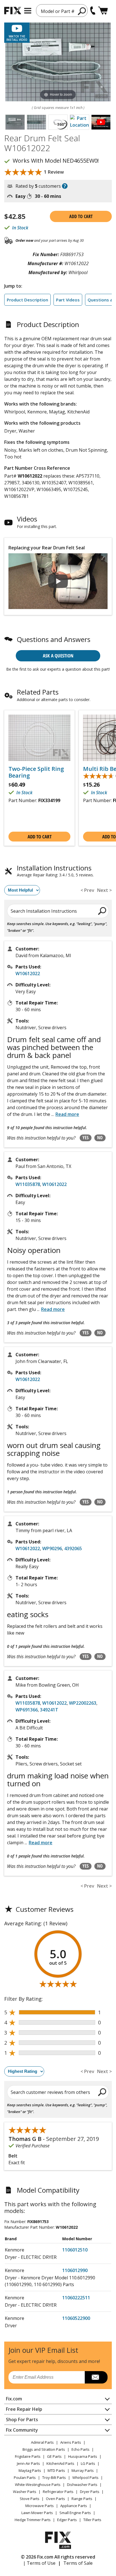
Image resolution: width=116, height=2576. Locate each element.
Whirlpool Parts (85, 2477)
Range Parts (82, 2499)
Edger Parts (67, 2520)
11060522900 (76, 2318)
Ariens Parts (71, 2442)
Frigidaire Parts (28, 2456)
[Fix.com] (13, 11)
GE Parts (54, 2456)
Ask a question (58, 656)
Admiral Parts (42, 2442)
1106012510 (75, 2250)
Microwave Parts (40, 2506)
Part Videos (68, 300)
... (65, 1114)
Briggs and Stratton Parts (44, 2449)
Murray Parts (83, 2470)
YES (86, 1138)
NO (100, 1138)
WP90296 (52, 1548)
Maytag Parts (30, 2470)
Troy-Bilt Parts (54, 2477)
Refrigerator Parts (58, 2492)
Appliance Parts (74, 2506)
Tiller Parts (92, 2520)
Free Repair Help (24, 2409)
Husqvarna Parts (83, 2456)
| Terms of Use (39, 2563)
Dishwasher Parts (82, 2485)
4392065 (73, 1548)
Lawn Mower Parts (37, 2513)
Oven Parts (55, 2499)
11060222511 (76, 2298)
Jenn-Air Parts (28, 2463)
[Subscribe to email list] (96, 2377)
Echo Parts (81, 2449)
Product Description (27, 300)
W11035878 (28, 1184)
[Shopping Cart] (103, 11)
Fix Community (22, 2430)
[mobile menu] (28, 11)
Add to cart (81, 216)
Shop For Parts (22, 2420)
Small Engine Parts (75, 2513)
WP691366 (27, 1710)
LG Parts (88, 2463)
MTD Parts (56, 2470)
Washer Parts (25, 2492)
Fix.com (14, 2399)
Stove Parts (30, 2499)
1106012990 (75, 2270)
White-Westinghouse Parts (38, 2485)
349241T (49, 1710)
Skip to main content (58, 33)
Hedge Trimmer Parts (33, 2520)
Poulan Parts (25, 2477)
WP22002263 (83, 1703)
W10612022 (28, 973)
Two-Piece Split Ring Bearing (36, 772)
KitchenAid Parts (60, 2463)
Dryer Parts (90, 2492)
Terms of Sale (78, 2563)
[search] (82, 11)
